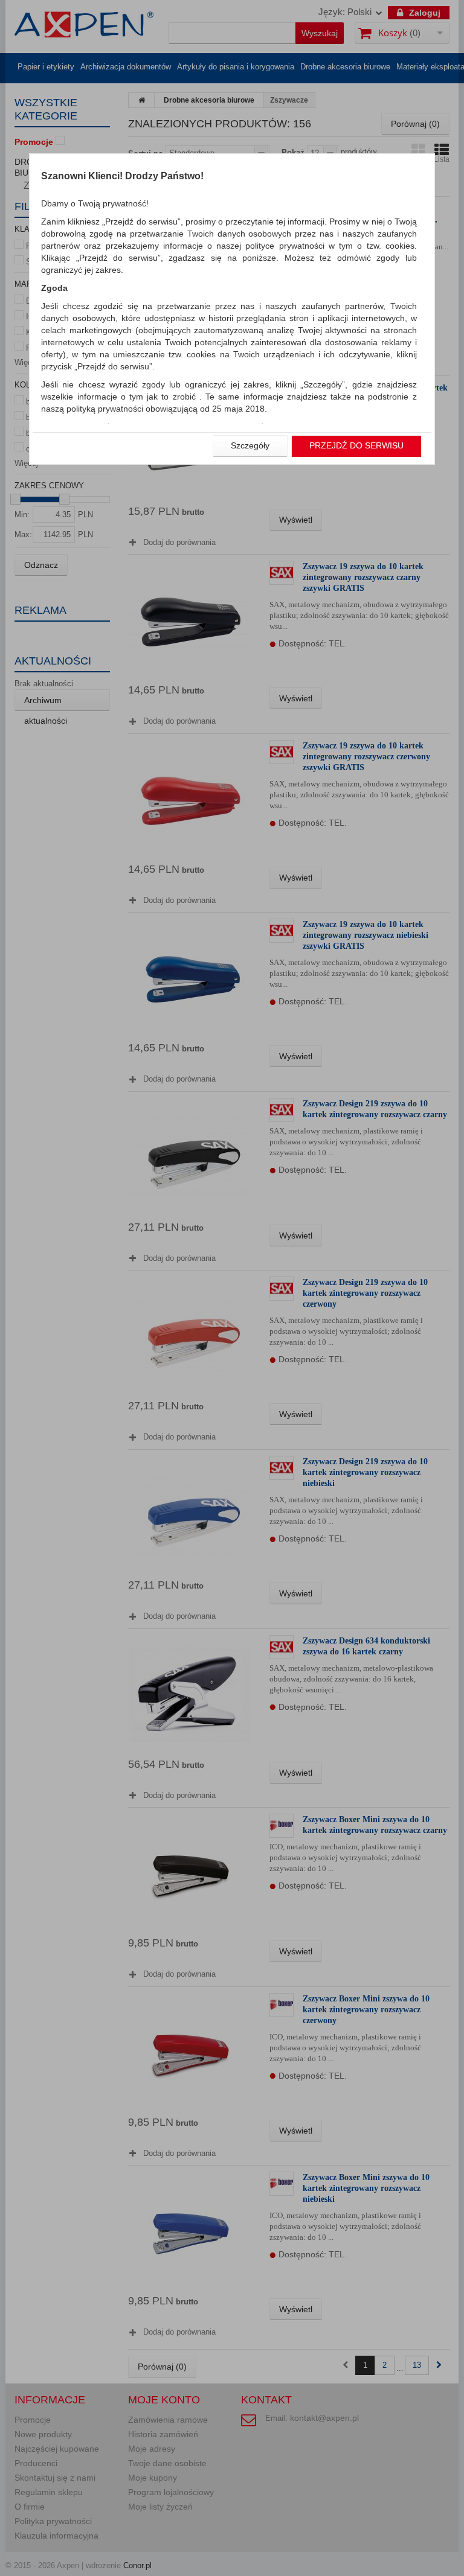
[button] (250, 446)
